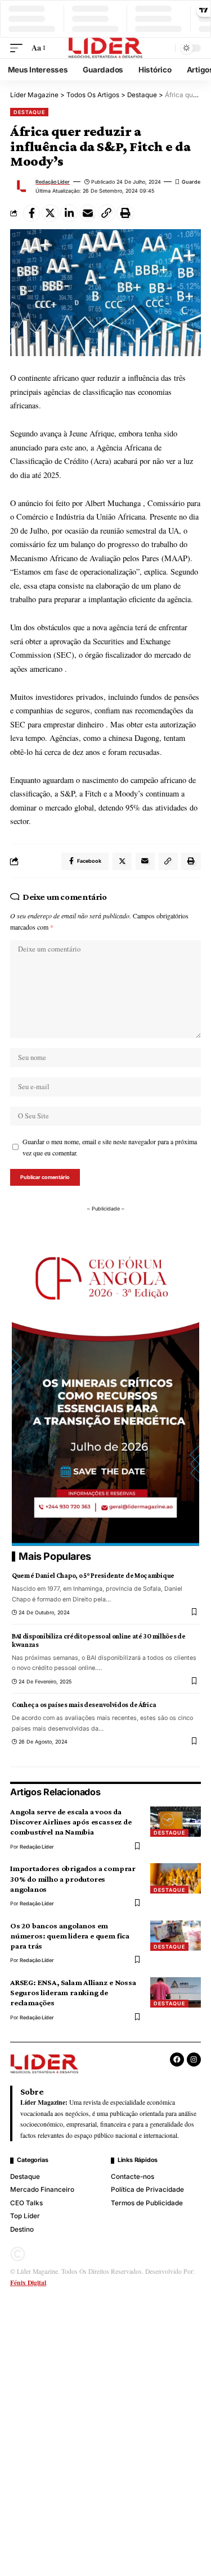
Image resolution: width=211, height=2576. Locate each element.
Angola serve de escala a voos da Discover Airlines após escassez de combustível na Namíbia (71, 1822)
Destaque (29, 112)
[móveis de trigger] (19, 48)
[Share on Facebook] (32, 213)
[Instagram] (194, 2060)
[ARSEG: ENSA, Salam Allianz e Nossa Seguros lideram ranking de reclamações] (176, 1992)
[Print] (125, 213)
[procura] (165, 48)
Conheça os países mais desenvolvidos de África (84, 1705)
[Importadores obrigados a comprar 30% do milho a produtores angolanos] (176, 1878)
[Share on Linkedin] (69, 213)
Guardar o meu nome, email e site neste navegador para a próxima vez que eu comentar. (110, 1147)
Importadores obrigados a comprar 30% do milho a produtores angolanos (73, 1878)
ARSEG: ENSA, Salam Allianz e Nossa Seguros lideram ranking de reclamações (73, 1992)
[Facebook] (177, 2060)
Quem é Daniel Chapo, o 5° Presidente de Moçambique (93, 1576)
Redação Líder (53, 182)
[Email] (88, 213)
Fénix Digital (28, 2283)
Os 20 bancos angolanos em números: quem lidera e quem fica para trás (70, 1936)
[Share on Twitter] (50, 213)
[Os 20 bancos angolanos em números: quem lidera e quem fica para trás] (176, 1936)
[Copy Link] (107, 213)
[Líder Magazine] (106, 48)
